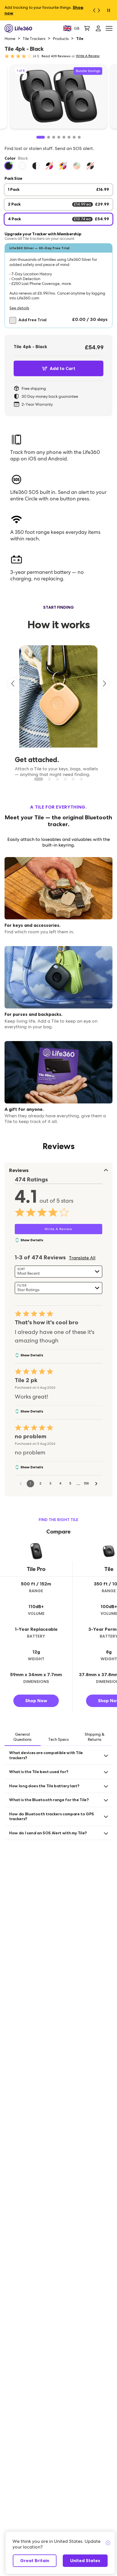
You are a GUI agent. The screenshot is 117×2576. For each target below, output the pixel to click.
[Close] (108, 2543)
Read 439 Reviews (56, 56)
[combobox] (58, 1272)
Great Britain (35, 2561)
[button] (58, 286)
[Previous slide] (13, 684)
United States (85, 2561)
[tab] (23, 1737)
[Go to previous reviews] (21, 1484)
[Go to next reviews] (96, 1484)
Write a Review (88, 56)
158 (86, 1483)
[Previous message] (93, 10)
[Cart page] (87, 28)
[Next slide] (104, 684)
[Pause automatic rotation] (108, 10)
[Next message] (101, 10)
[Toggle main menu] (109, 28)
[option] (9, 166)
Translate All (82, 1258)
